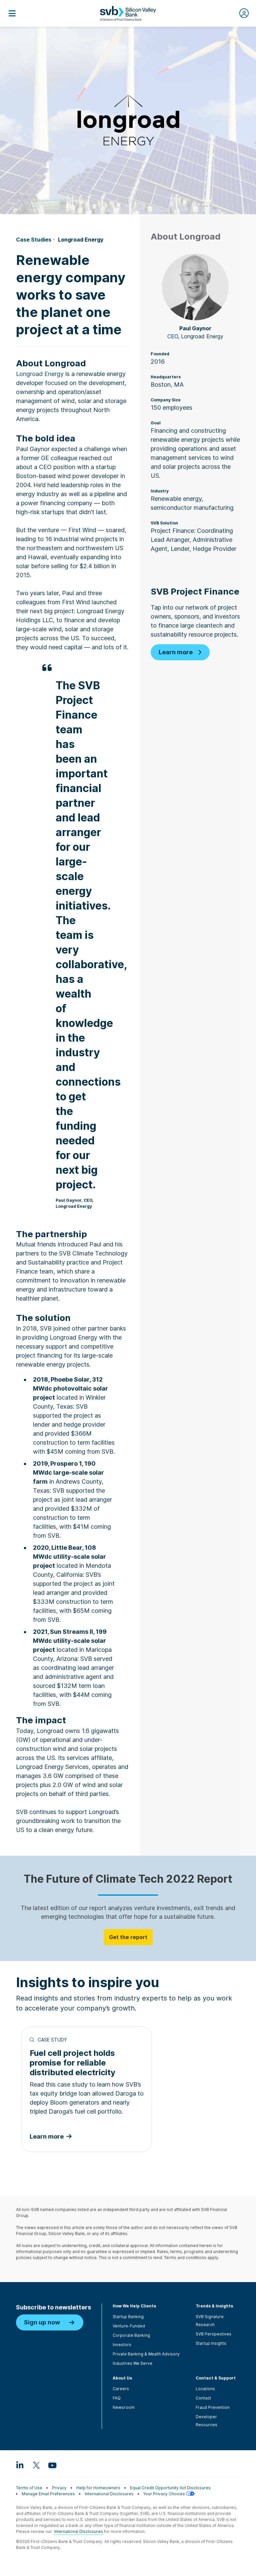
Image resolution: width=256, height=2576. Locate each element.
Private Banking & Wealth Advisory (146, 2354)
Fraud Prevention (213, 2407)
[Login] (244, 13)
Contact (203, 2398)
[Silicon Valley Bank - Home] (128, 13)
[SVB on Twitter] (36, 2465)
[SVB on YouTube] (52, 2465)
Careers (121, 2389)
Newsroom (124, 2407)
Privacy (59, 2488)
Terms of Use (29, 2488)
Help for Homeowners (98, 2488)
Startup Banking (128, 2317)
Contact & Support (216, 2378)
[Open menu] (12, 13)
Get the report (128, 1937)
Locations (205, 2389)
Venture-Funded (129, 2326)
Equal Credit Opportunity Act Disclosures (170, 2488)
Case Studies (34, 240)
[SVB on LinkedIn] (20, 2465)
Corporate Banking (131, 2335)
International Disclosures (109, 2494)
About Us (122, 2378)
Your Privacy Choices (165, 2494)
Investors (122, 2345)
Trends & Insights (214, 2306)
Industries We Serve (132, 2363)
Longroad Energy (40, 374)
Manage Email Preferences (48, 2494)
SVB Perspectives (213, 2334)
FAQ (117, 2398)
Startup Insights (211, 2343)
